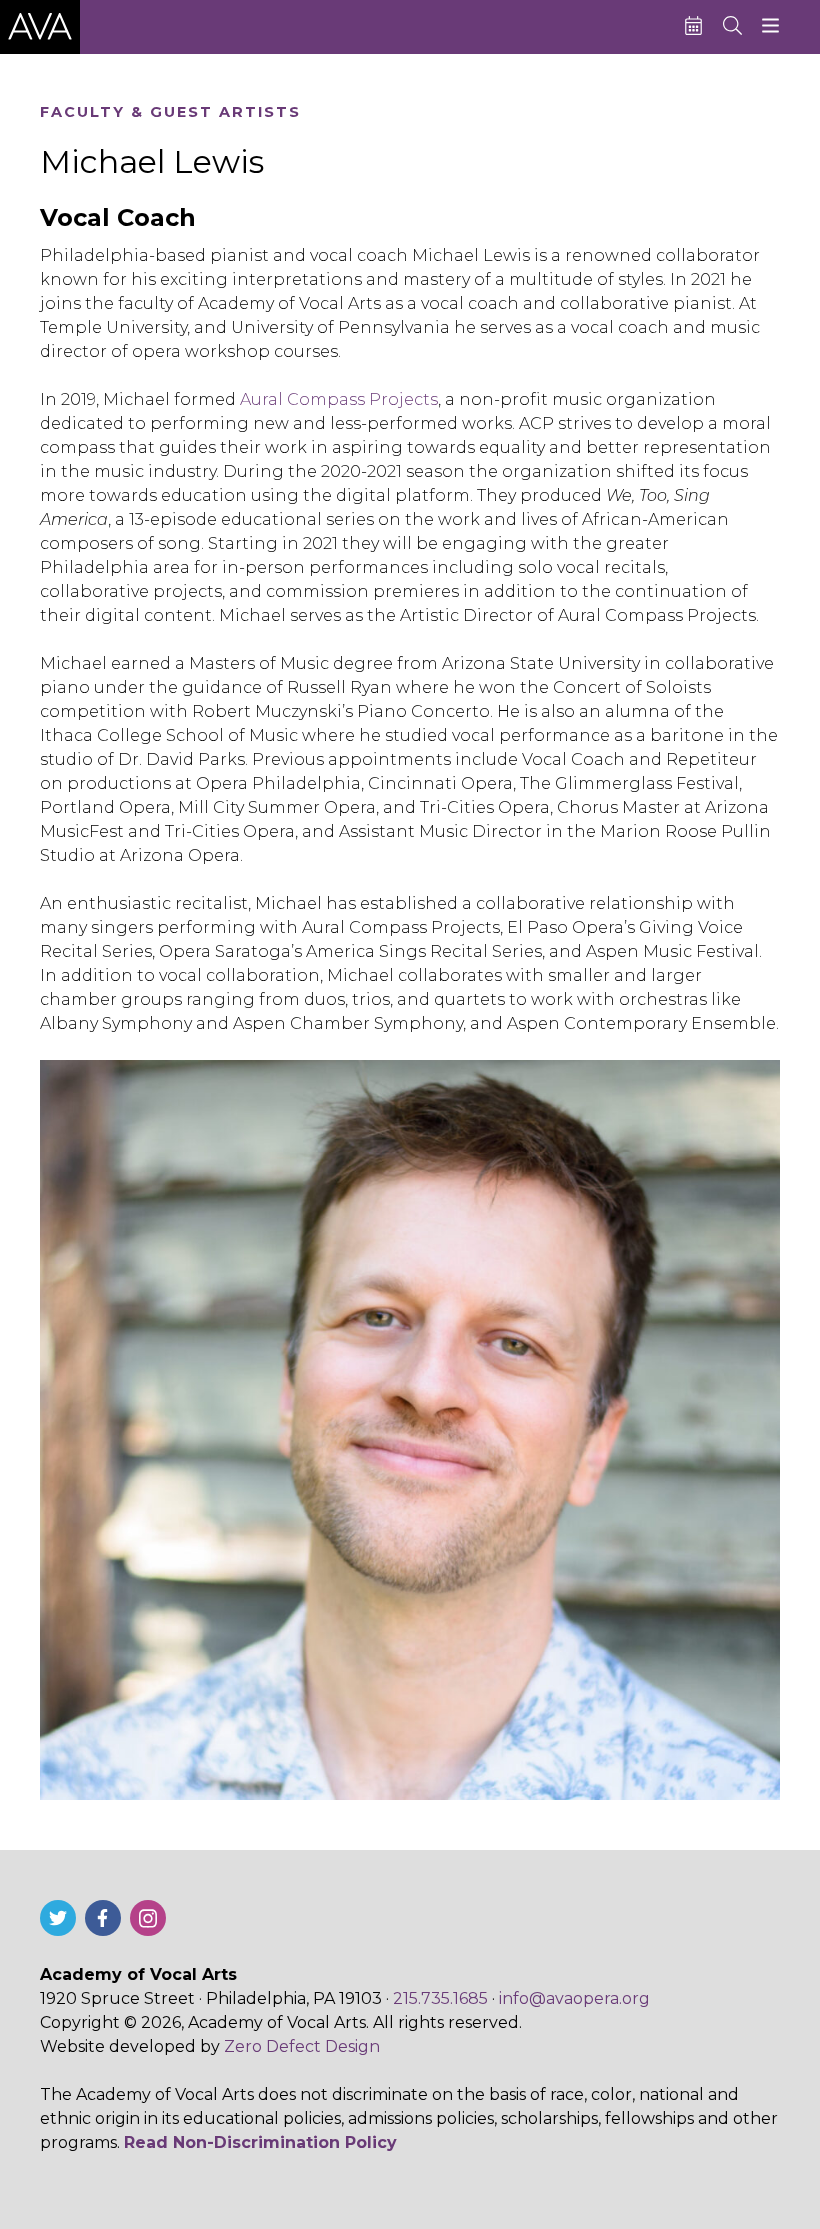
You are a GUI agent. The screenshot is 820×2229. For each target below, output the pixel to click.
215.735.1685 (440, 1998)
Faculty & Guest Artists (170, 112)
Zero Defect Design (302, 2046)
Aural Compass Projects (339, 399)
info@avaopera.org (574, 1998)
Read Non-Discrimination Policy (260, 2142)
